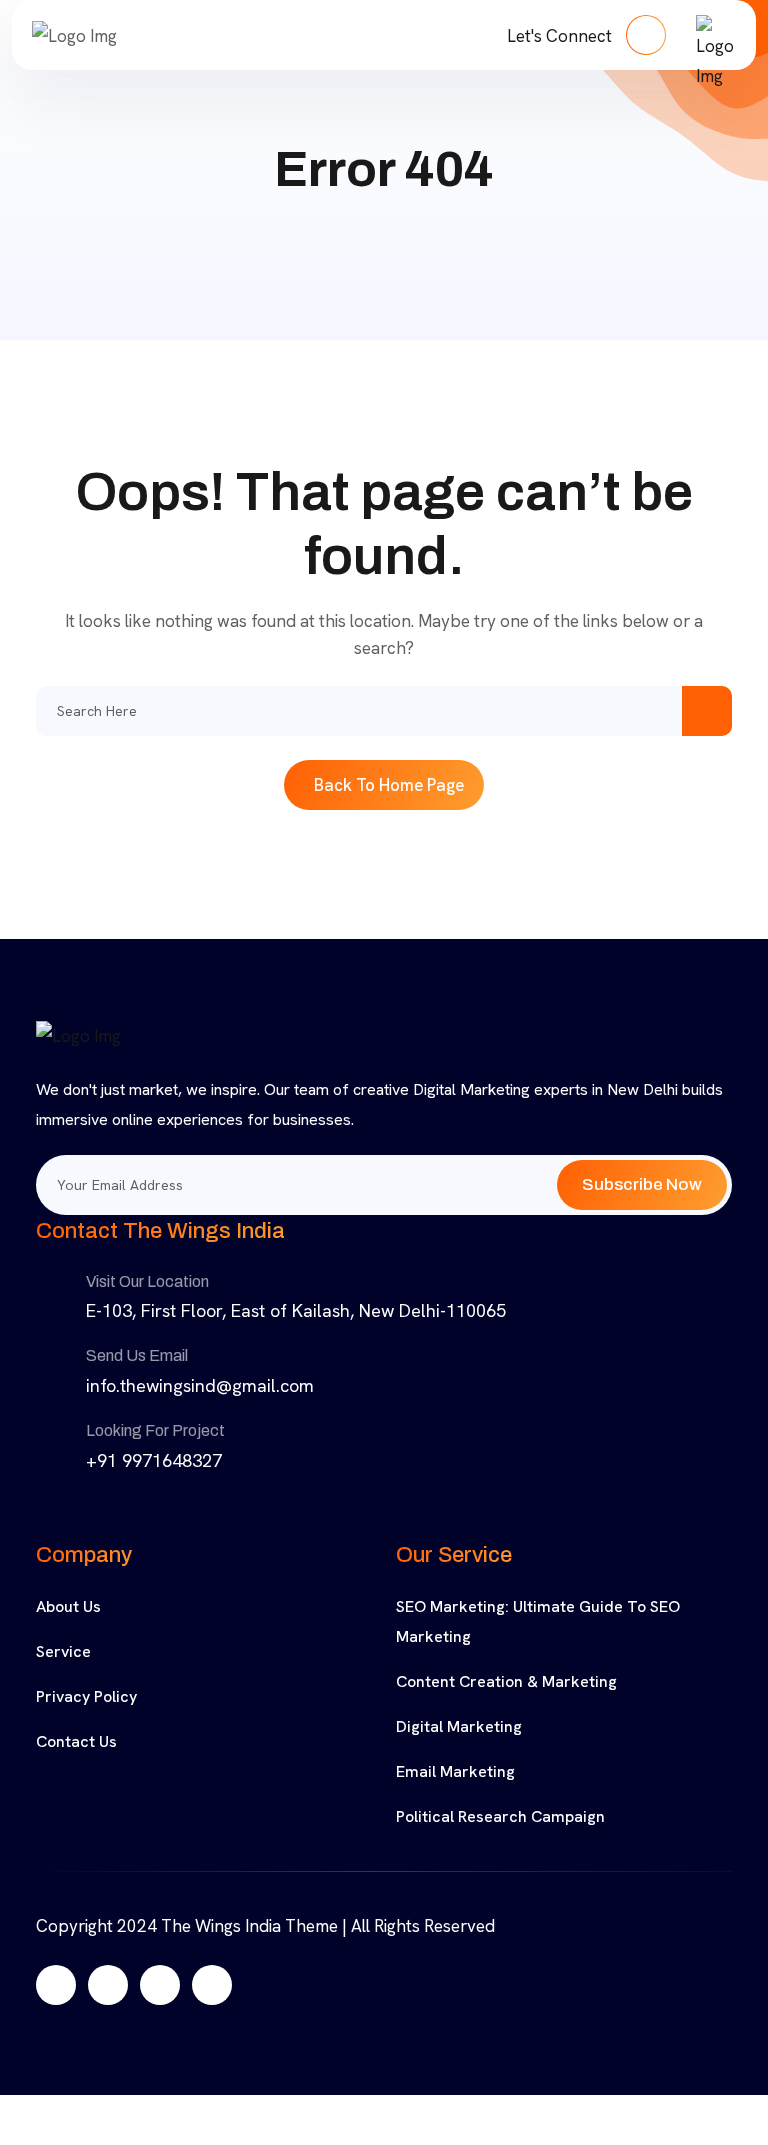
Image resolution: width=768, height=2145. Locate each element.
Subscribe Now (642, 1184)
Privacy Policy (86, 1696)
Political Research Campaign (500, 1816)
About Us (68, 1606)
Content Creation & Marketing (506, 1681)
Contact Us (76, 1741)
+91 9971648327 (154, 1460)
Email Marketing (455, 1771)
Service (63, 1651)
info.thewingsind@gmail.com (200, 1385)
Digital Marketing (459, 1726)
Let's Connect (561, 36)
